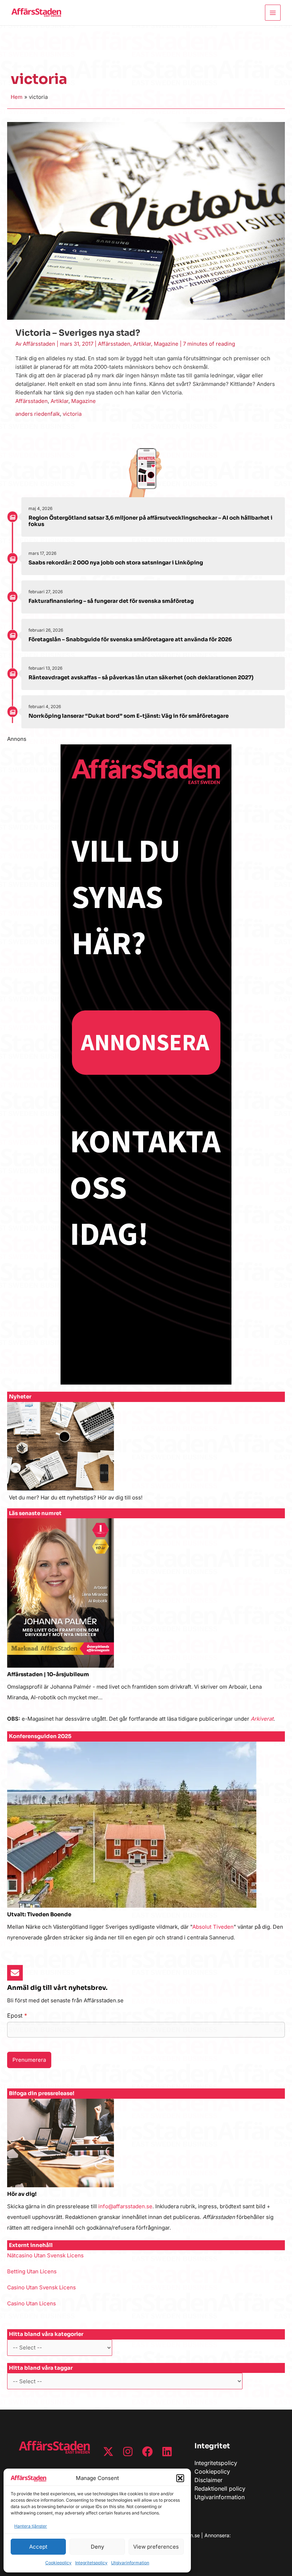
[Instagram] (128, 2452)
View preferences (156, 2547)
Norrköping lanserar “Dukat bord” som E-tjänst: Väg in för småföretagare (129, 716)
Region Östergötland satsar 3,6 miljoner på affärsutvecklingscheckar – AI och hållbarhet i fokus (150, 521)
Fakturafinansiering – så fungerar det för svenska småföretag (111, 601)
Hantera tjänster (31, 2526)
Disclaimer (208, 2480)
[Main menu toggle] (273, 13)
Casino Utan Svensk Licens (41, 2287)
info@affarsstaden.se (125, 2206)
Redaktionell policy (220, 2489)
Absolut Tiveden (213, 1927)
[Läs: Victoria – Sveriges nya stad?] (146, 220)
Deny (97, 2547)
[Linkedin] (167, 2452)
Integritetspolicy (91, 2563)
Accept (38, 2547)
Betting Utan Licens (32, 2271)
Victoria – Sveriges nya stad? (78, 333)
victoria (72, 414)
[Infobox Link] (146, 1455)
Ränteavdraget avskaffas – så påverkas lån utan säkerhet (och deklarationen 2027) (141, 677)
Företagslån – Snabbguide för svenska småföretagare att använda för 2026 (130, 639)
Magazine (166, 344)
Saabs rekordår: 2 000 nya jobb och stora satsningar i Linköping (116, 562)
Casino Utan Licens (32, 2303)
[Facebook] (147, 2452)
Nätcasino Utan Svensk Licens (45, 2255)
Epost (17, 2015)
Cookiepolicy (58, 2563)
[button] (180, 2478)
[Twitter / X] (108, 2452)
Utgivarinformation (130, 2563)
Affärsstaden (114, 344)
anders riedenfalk (38, 414)
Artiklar (142, 344)
